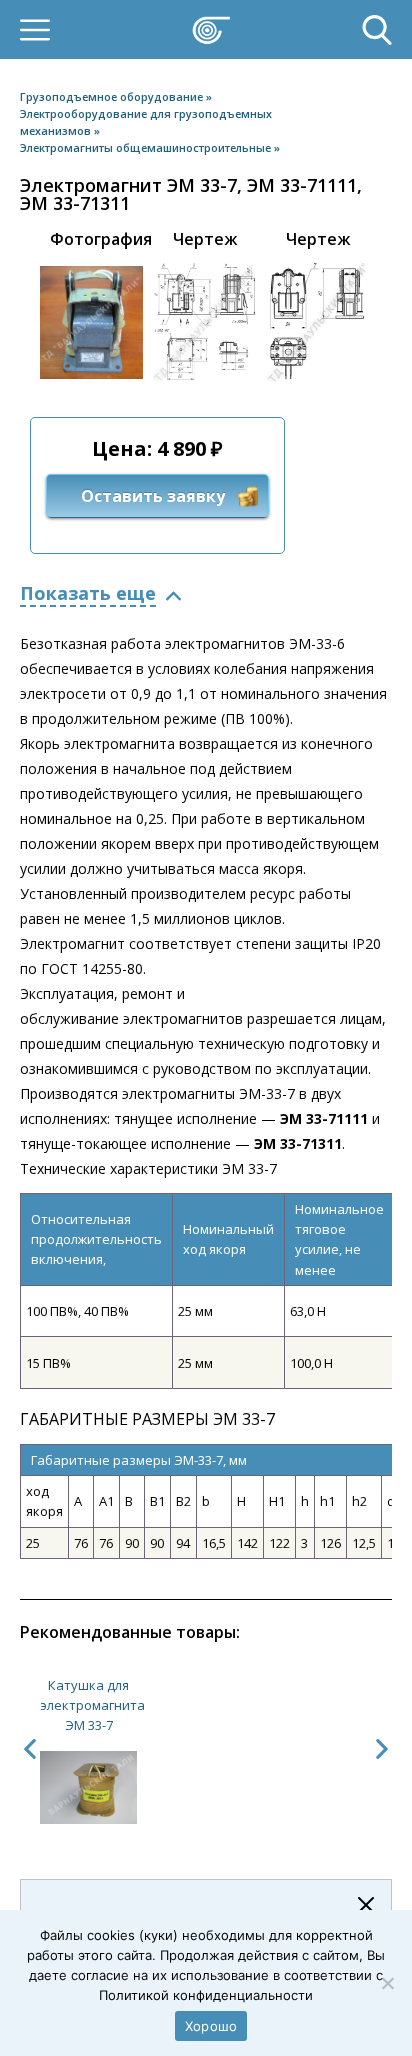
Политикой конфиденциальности (206, 1995)
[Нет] (387, 1983)
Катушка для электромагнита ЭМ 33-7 (92, 1705)
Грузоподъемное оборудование (113, 96)
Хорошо (211, 2026)
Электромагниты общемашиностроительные (147, 147)
